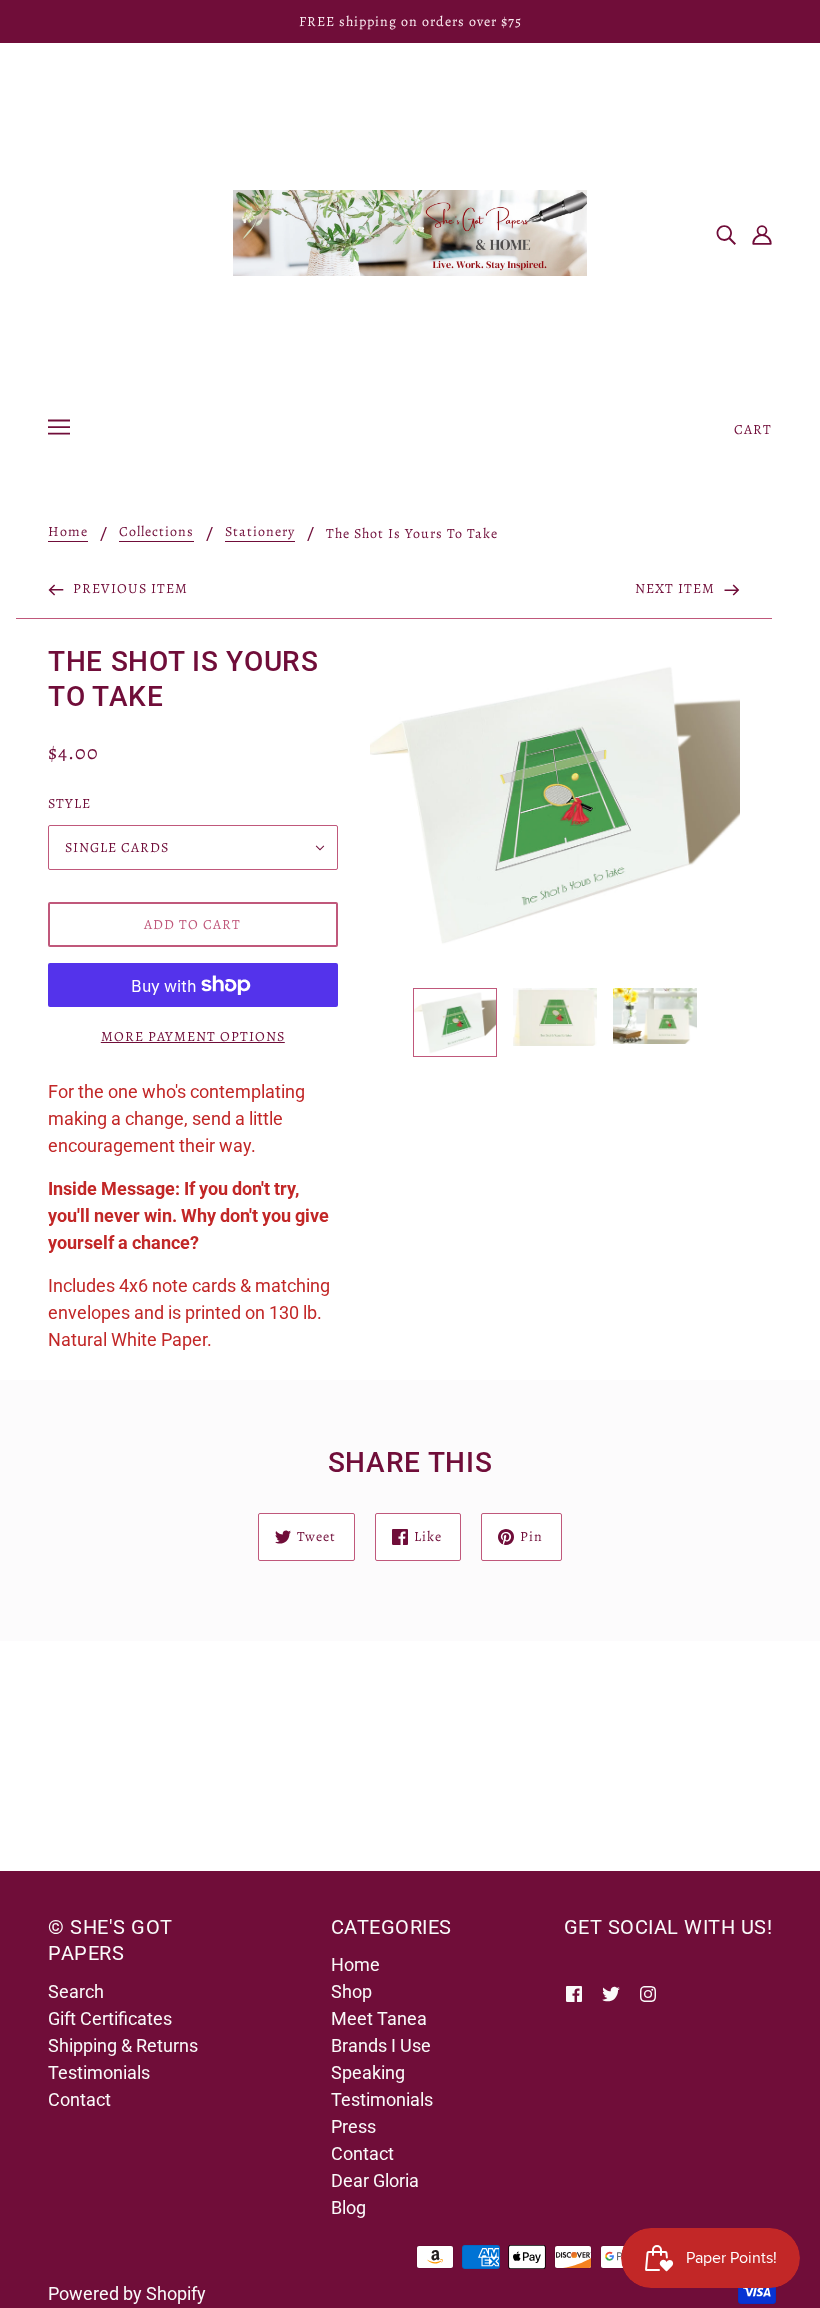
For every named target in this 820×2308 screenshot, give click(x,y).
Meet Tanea (379, 2018)
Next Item (677, 588)
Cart (753, 429)
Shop (351, 1991)
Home (68, 533)
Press (353, 2126)
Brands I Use (381, 2045)
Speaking (368, 2072)
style (69, 803)
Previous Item (128, 588)
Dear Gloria (375, 2180)
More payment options (193, 1036)
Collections (156, 533)
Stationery (260, 533)
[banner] (410, 231)
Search (76, 1991)
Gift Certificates (110, 2018)
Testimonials (99, 2072)
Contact (79, 2099)
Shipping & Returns (123, 2045)
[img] (726, 233)
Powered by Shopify (127, 2293)
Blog (348, 2207)
